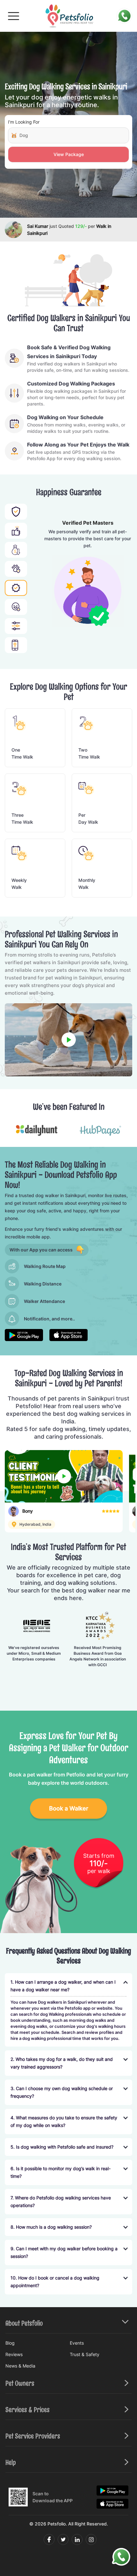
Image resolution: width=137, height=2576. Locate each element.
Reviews (14, 2354)
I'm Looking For (24, 122)
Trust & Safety (85, 2354)
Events (77, 2343)
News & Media (20, 2366)
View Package (69, 154)
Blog (10, 2343)
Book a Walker (69, 1808)
